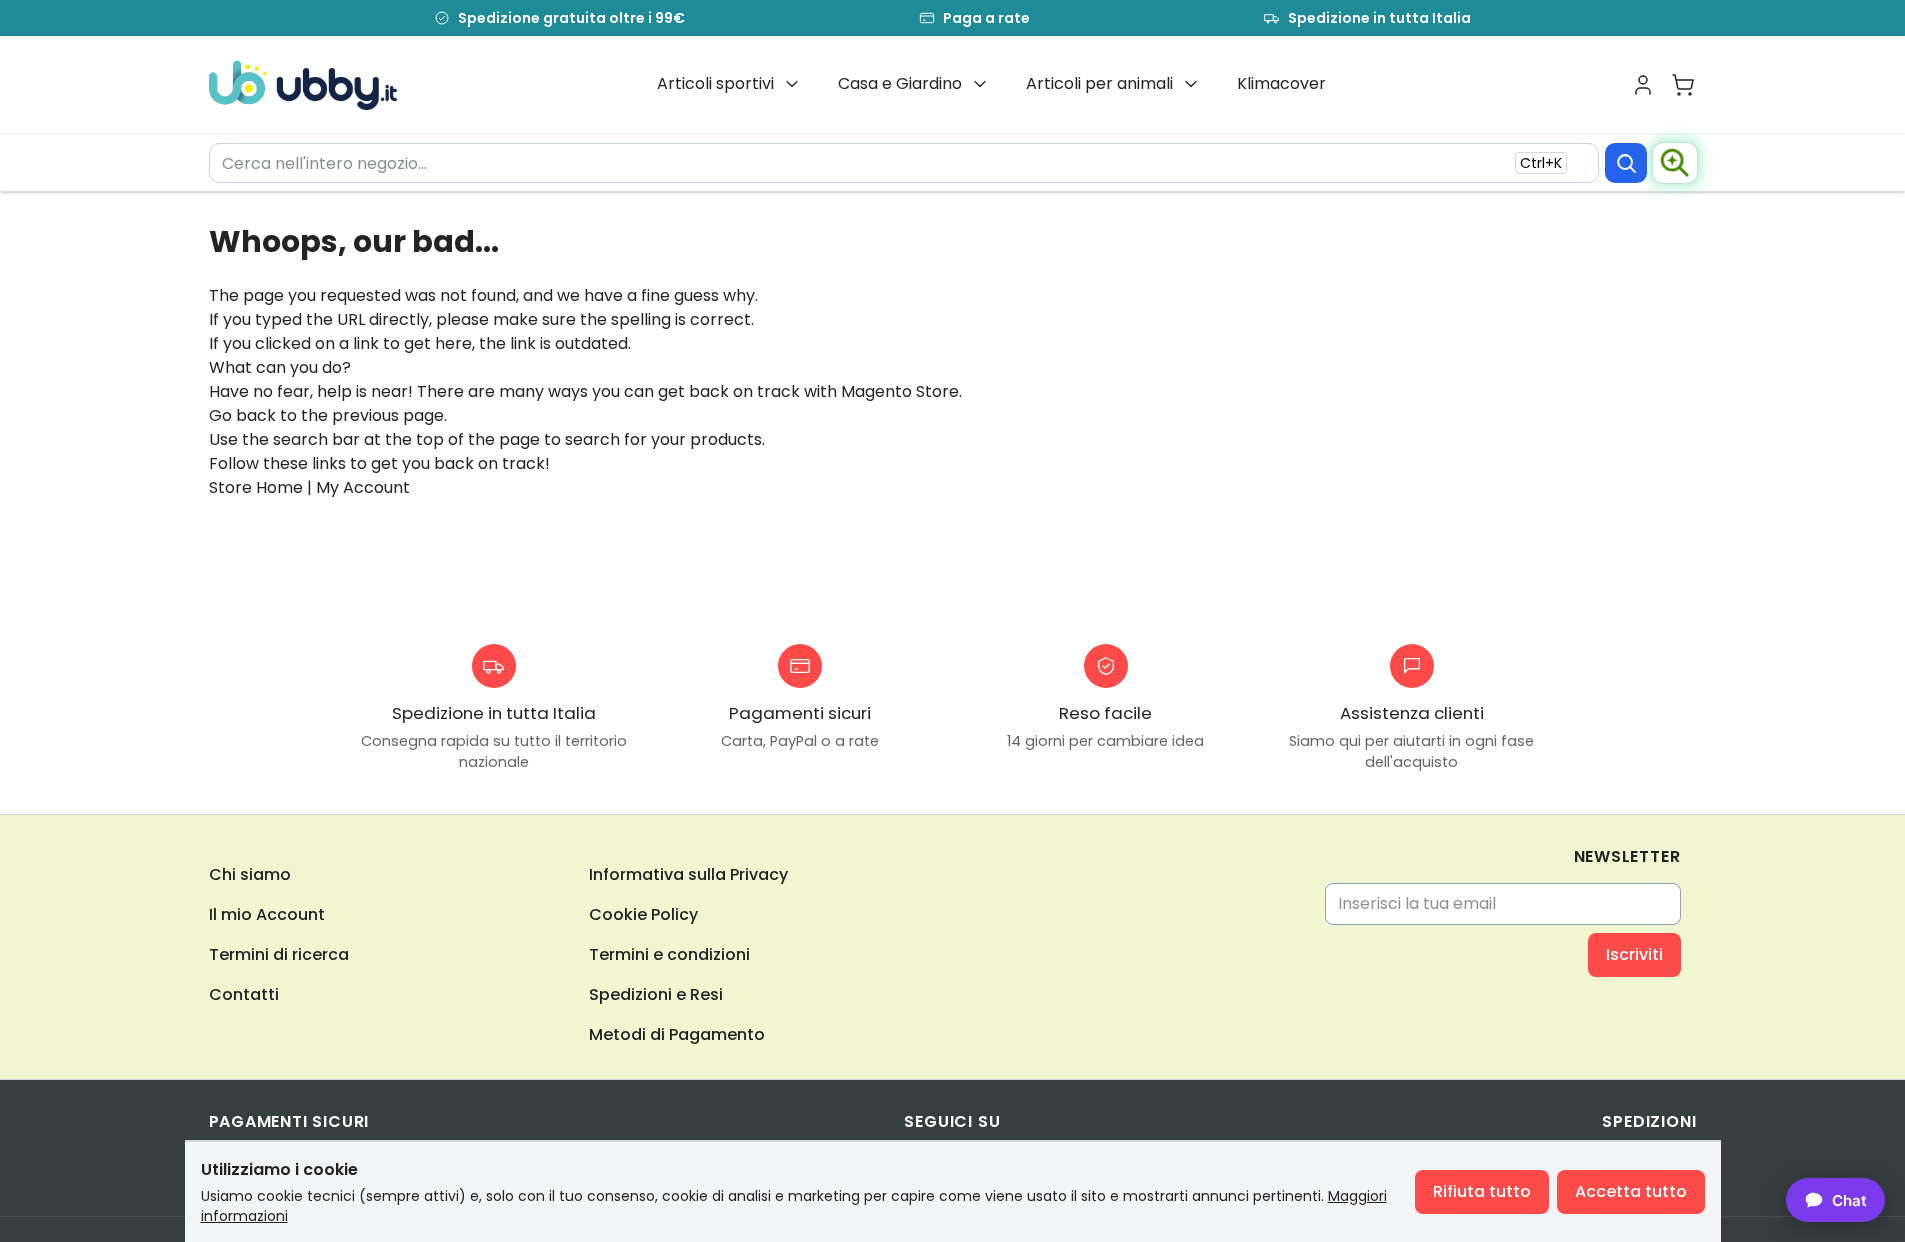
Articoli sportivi (715, 83)
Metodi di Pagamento (677, 1034)
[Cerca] (1626, 163)
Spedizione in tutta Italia (1379, 18)
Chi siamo (250, 874)
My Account (363, 487)
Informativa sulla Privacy (688, 874)
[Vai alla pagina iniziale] (303, 85)
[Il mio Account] (1643, 85)
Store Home (256, 487)
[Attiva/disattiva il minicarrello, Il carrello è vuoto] (1683, 85)
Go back (242, 415)
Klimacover (1281, 83)
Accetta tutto (1631, 1191)
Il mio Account (267, 914)
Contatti (244, 994)
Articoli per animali (1099, 83)
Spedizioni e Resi (656, 994)
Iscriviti (1634, 954)
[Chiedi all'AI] (1675, 163)
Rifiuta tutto (1482, 1191)
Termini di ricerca (279, 954)
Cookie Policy (643, 914)
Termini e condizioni (669, 954)
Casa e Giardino (900, 83)
